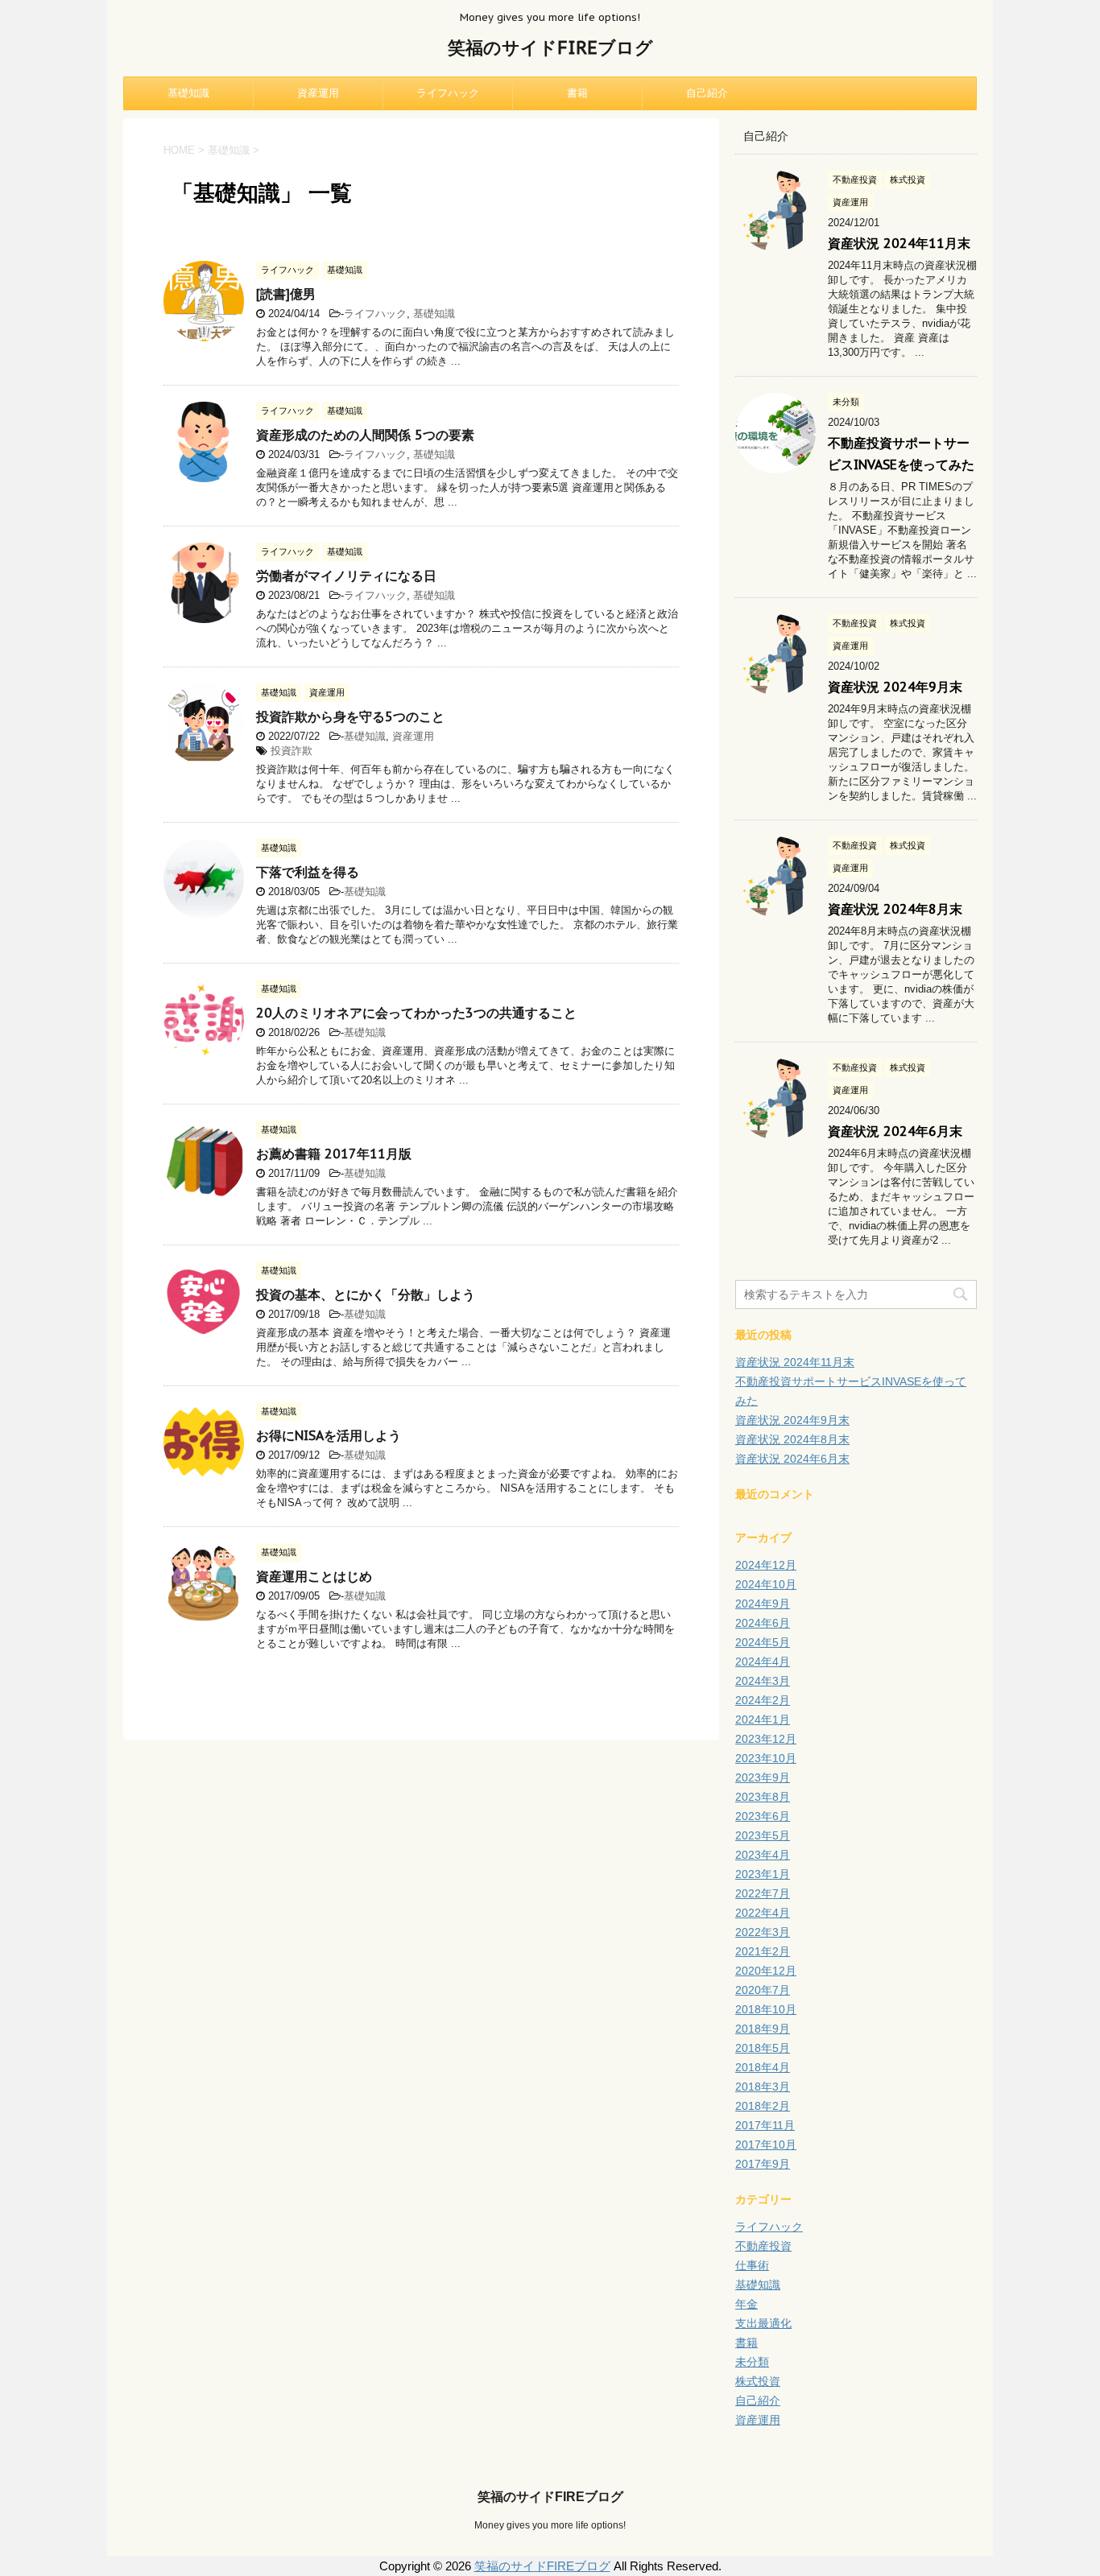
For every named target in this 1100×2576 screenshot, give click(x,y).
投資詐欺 (292, 751)
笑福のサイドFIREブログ (550, 47)
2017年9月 (763, 2164)
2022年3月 (763, 1932)
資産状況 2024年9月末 (895, 687)
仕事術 (752, 2265)
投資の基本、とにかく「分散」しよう (366, 1294)
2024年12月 (766, 1565)
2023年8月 (763, 1797)
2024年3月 (763, 1681)
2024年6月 (763, 1623)
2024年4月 (763, 1662)
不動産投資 (763, 2246)
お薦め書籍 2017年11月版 (334, 1154)
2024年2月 (763, 1700)
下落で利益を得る (308, 872)
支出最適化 (763, 2323)
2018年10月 (766, 2009)
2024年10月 (766, 1584)
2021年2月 (763, 1951)
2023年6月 (763, 1816)
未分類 (752, 2362)
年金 (746, 2304)
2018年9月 (763, 2029)
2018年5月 (763, 2048)
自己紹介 (707, 93)
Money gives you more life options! (550, 2525)
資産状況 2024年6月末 (895, 1131)
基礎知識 (188, 93)
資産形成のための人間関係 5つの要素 (365, 435)
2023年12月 (766, 1739)
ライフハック (448, 93)
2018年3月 (763, 2087)
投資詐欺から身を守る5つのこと (350, 716)
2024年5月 (763, 1642)
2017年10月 (766, 2145)
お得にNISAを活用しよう (329, 1435)
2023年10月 (766, 1758)
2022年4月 (763, 1913)
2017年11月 (765, 2125)
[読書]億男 (286, 294)
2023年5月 (763, 1835)
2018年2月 (763, 2106)
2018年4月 (763, 2067)
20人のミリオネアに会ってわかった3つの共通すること (416, 1013)
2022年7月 (763, 1893)
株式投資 (758, 2381)
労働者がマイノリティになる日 (346, 576)
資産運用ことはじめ (314, 1576)
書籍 (577, 93)
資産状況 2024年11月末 (899, 243)
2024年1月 (763, 1719)
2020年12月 (766, 1971)
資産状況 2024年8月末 (895, 909)
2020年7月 (763, 1990)
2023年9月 (763, 1777)
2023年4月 (763, 1855)
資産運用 (318, 93)
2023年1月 (763, 1874)
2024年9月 (763, 1604)
